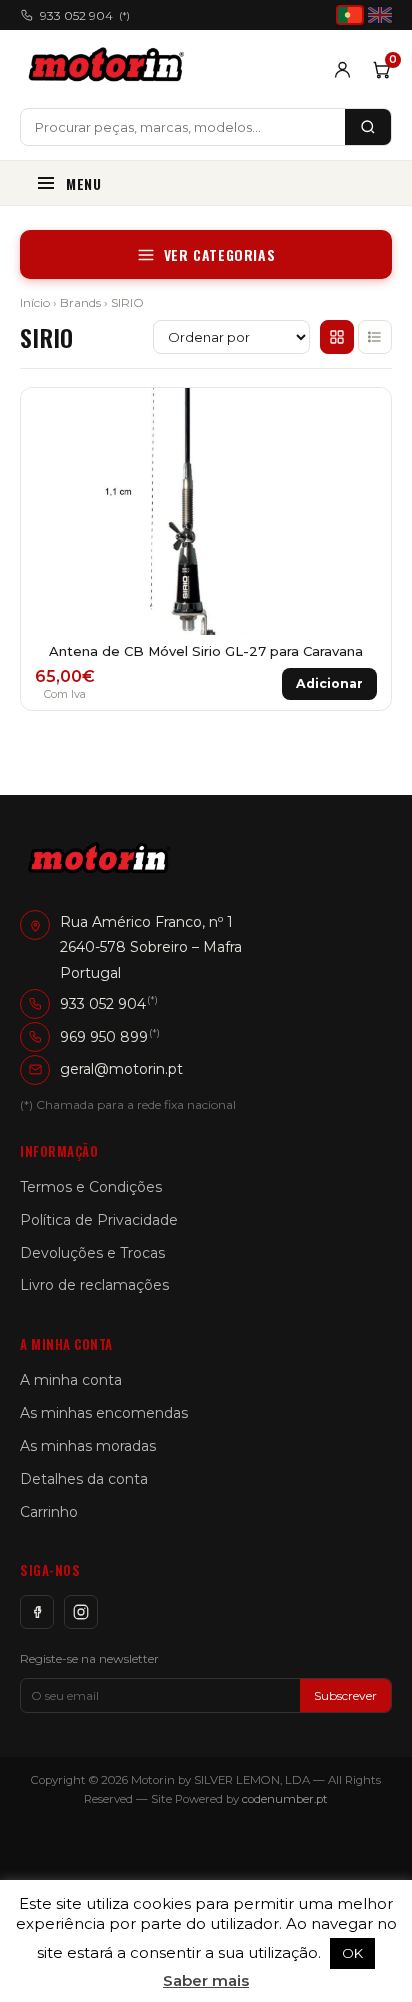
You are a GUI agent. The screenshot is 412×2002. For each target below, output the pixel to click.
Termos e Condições (91, 1187)
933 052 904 (85, 15)
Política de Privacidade (99, 1220)
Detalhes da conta (84, 1479)
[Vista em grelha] (337, 337)
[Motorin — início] (110, 69)
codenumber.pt (285, 1799)
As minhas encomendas (104, 1413)
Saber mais (206, 1980)
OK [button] (352, 1953)
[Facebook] (37, 1612)
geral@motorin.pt (121, 1069)
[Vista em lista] (375, 337)
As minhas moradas (88, 1446)
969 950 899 (104, 1037)
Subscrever (345, 1695)
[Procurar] (368, 127)
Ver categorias (219, 254)
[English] (380, 15)
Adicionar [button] (329, 683)
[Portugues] (350, 15)
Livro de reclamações (94, 1285)
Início (35, 302)
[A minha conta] (342, 69)
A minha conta (71, 1380)
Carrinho (49, 1512)
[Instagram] (81, 1612)
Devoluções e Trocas (92, 1253)
